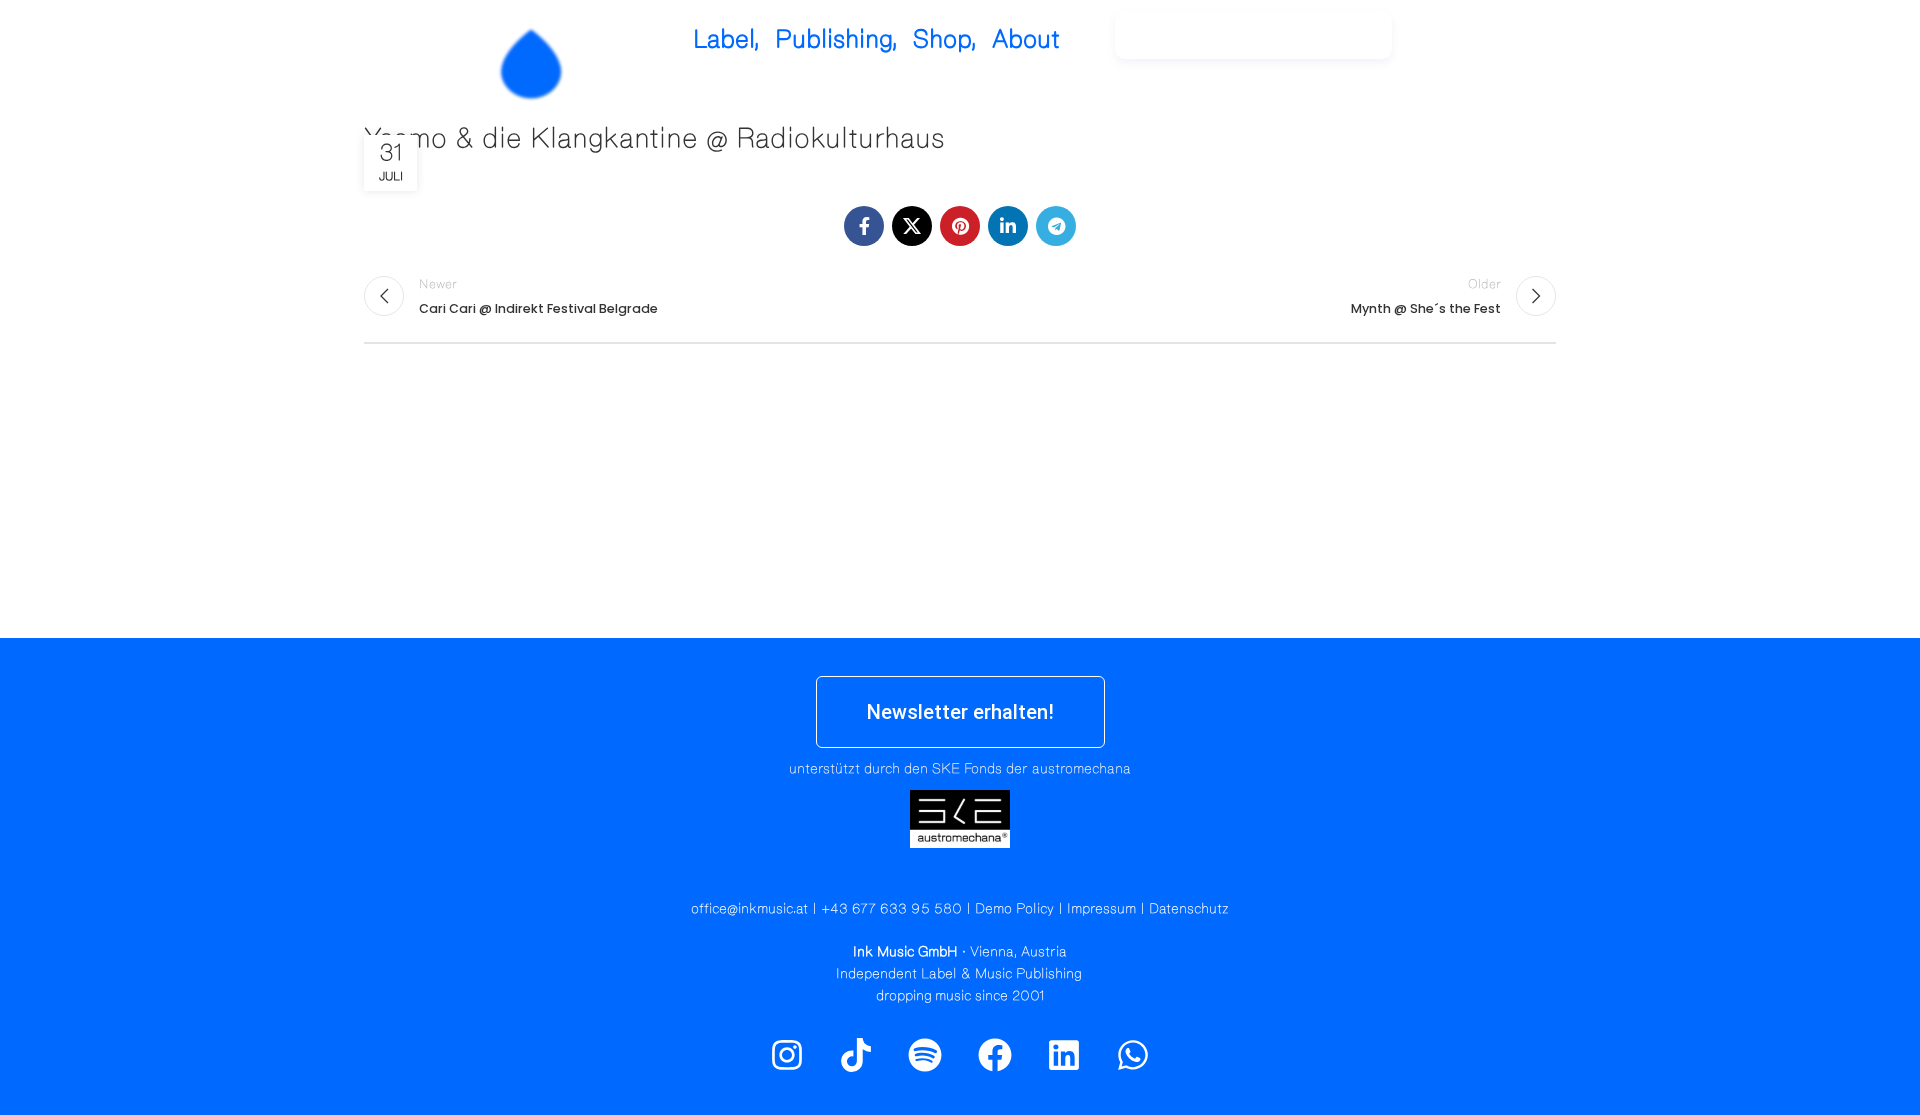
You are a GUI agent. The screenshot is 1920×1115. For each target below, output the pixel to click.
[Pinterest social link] (960, 226)
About (1026, 39)
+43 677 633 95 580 (891, 909)
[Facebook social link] (864, 226)
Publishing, (836, 39)
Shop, (945, 39)
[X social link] (912, 226)
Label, (726, 39)
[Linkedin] (1064, 1055)
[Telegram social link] (1056, 226)
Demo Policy (1014, 909)
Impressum (1101, 909)
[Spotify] (1503, 45)
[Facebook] (995, 1055)
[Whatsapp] (1133, 1055)
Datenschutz (1189, 909)
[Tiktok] (856, 1055)
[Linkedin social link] (1008, 226)
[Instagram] (1460, 45)
